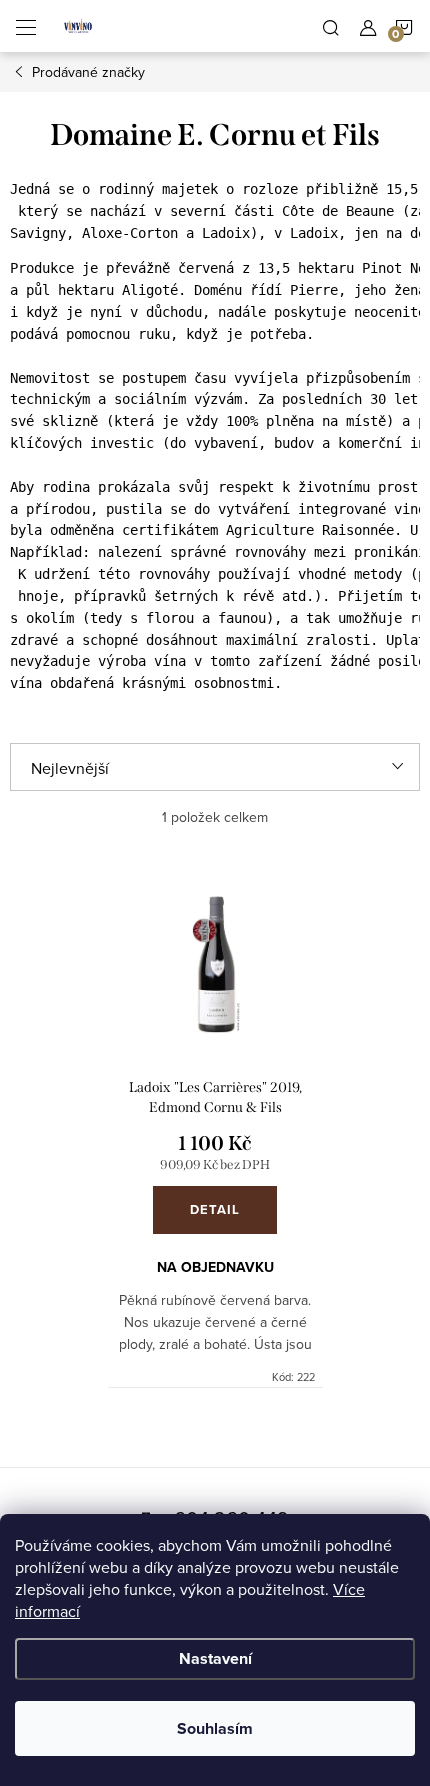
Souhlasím (215, 1728)
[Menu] (26, 26)
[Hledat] (331, 26)
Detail (215, 1209)
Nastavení (215, 1658)
